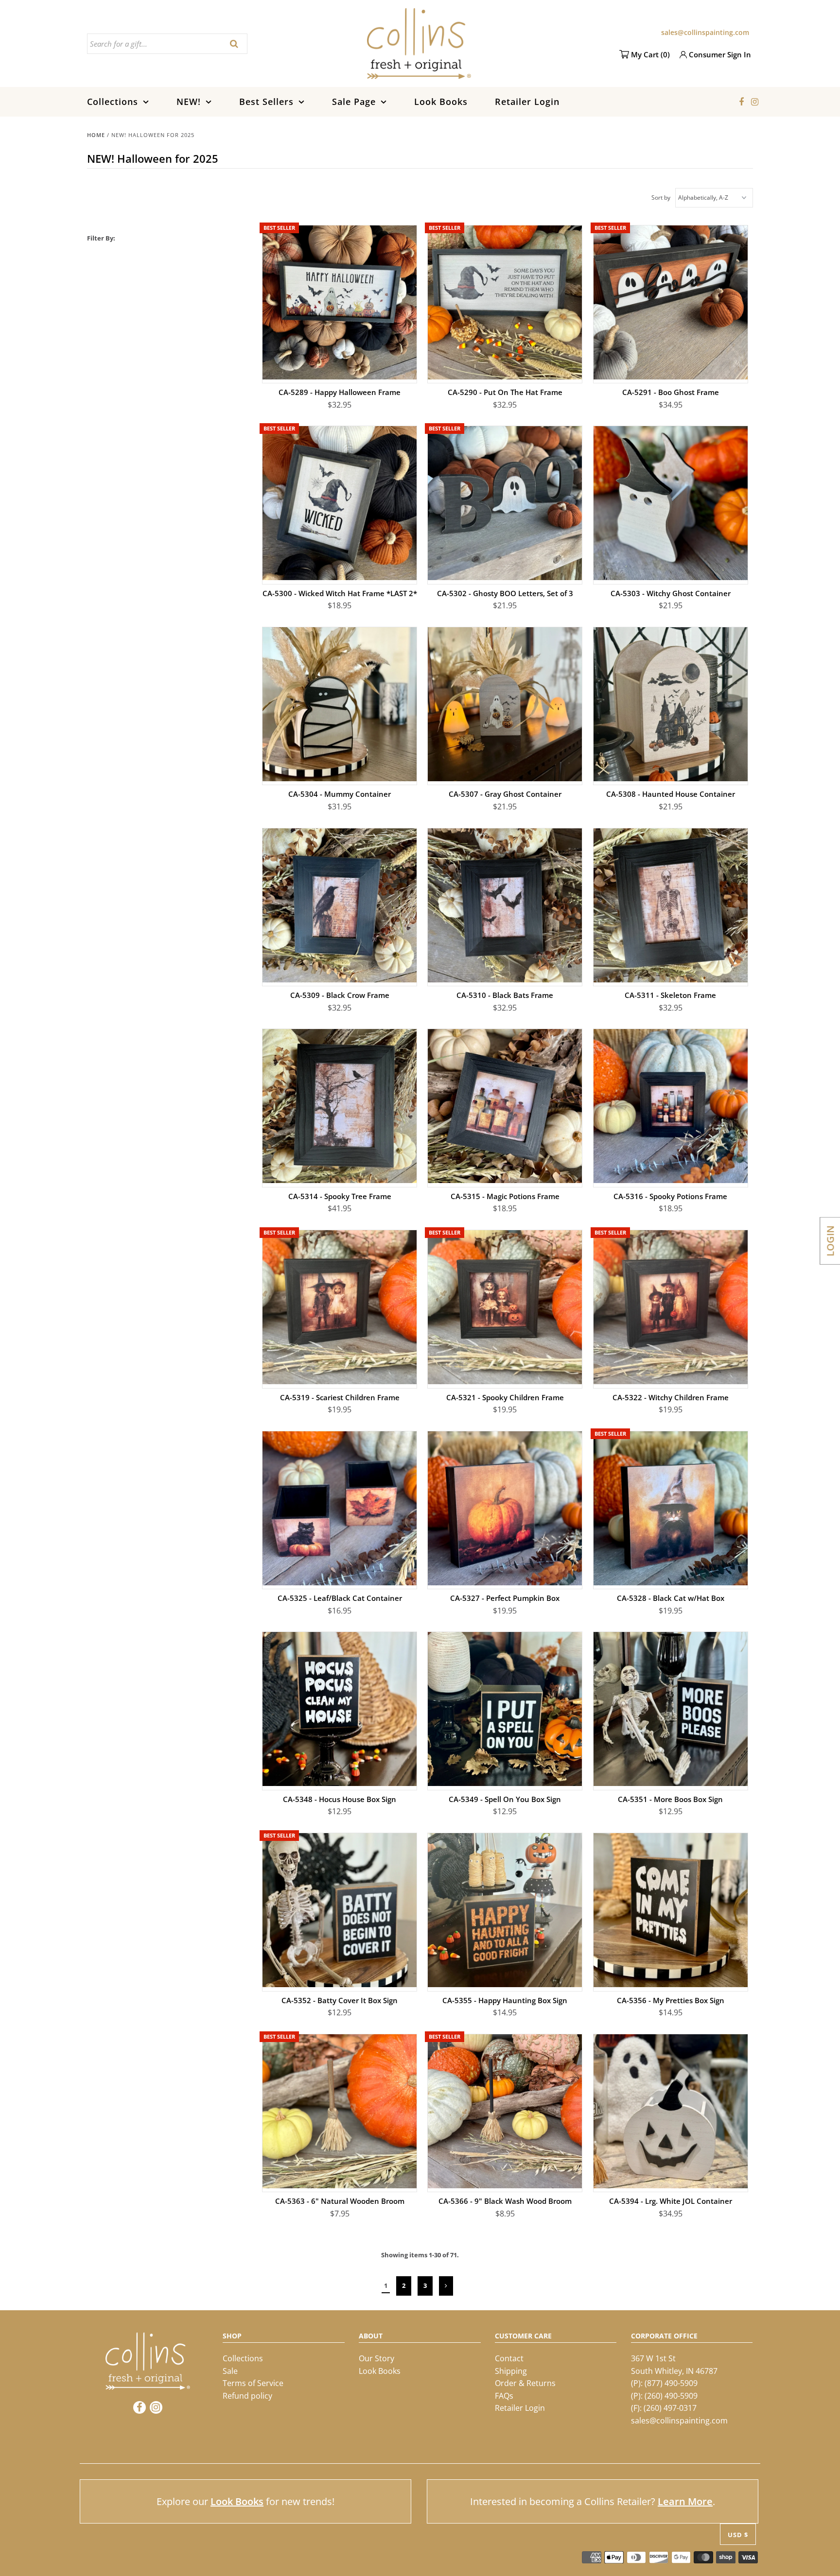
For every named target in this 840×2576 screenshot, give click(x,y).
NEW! (189, 102)
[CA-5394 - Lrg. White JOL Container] (671, 2111)
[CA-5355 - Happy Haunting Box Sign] (505, 1910)
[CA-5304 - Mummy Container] (340, 704)
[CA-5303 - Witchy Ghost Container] (671, 503)
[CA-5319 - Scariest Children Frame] (340, 1307)
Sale (230, 2371)
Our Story (376, 2358)
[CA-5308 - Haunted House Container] (671, 704)
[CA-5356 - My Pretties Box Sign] (671, 1910)
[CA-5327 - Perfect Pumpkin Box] (505, 1508)
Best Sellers (266, 102)
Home (96, 135)
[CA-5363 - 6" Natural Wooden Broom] (340, 2111)
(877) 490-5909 (671, 2383)
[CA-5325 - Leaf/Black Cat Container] (340, 1508)
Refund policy (247, 2396)
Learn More (685, 2501)
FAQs (504, 2396)
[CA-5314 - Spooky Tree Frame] (340, 1106)
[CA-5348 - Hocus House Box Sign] (340, 1709)
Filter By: (101, 238)
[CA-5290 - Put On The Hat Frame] (505, 302)
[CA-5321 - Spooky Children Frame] (505, 1307)
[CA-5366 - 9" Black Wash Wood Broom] (505, 2111)
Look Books (441, 102)
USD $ (738, 2535)
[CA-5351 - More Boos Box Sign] (671, 1709)
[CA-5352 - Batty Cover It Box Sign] (340, 1910)
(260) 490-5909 (671, 2396)
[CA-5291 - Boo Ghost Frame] (671, 302)
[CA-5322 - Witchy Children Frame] (671, 1307)
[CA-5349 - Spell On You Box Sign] (505, 1709)
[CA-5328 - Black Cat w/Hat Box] (671, 1508)
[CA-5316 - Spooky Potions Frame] (671, 1106)
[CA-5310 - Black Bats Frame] (505, 905)
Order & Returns (525, 2383)
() (650, 54)
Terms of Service (253, 2383)
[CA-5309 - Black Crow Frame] (340, 905)
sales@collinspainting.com (705, 32)
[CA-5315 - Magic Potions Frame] (505, 1106)
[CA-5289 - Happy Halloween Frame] (340, 302)
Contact (509, 2358)
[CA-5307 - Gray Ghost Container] (505, 704)
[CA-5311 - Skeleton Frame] (671, 905)
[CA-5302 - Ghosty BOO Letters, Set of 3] (505, 503)
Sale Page (354, 102)
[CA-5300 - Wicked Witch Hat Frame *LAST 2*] (340, 503)
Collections (113, 102)
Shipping (511, 2371)
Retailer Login (527, 102)
